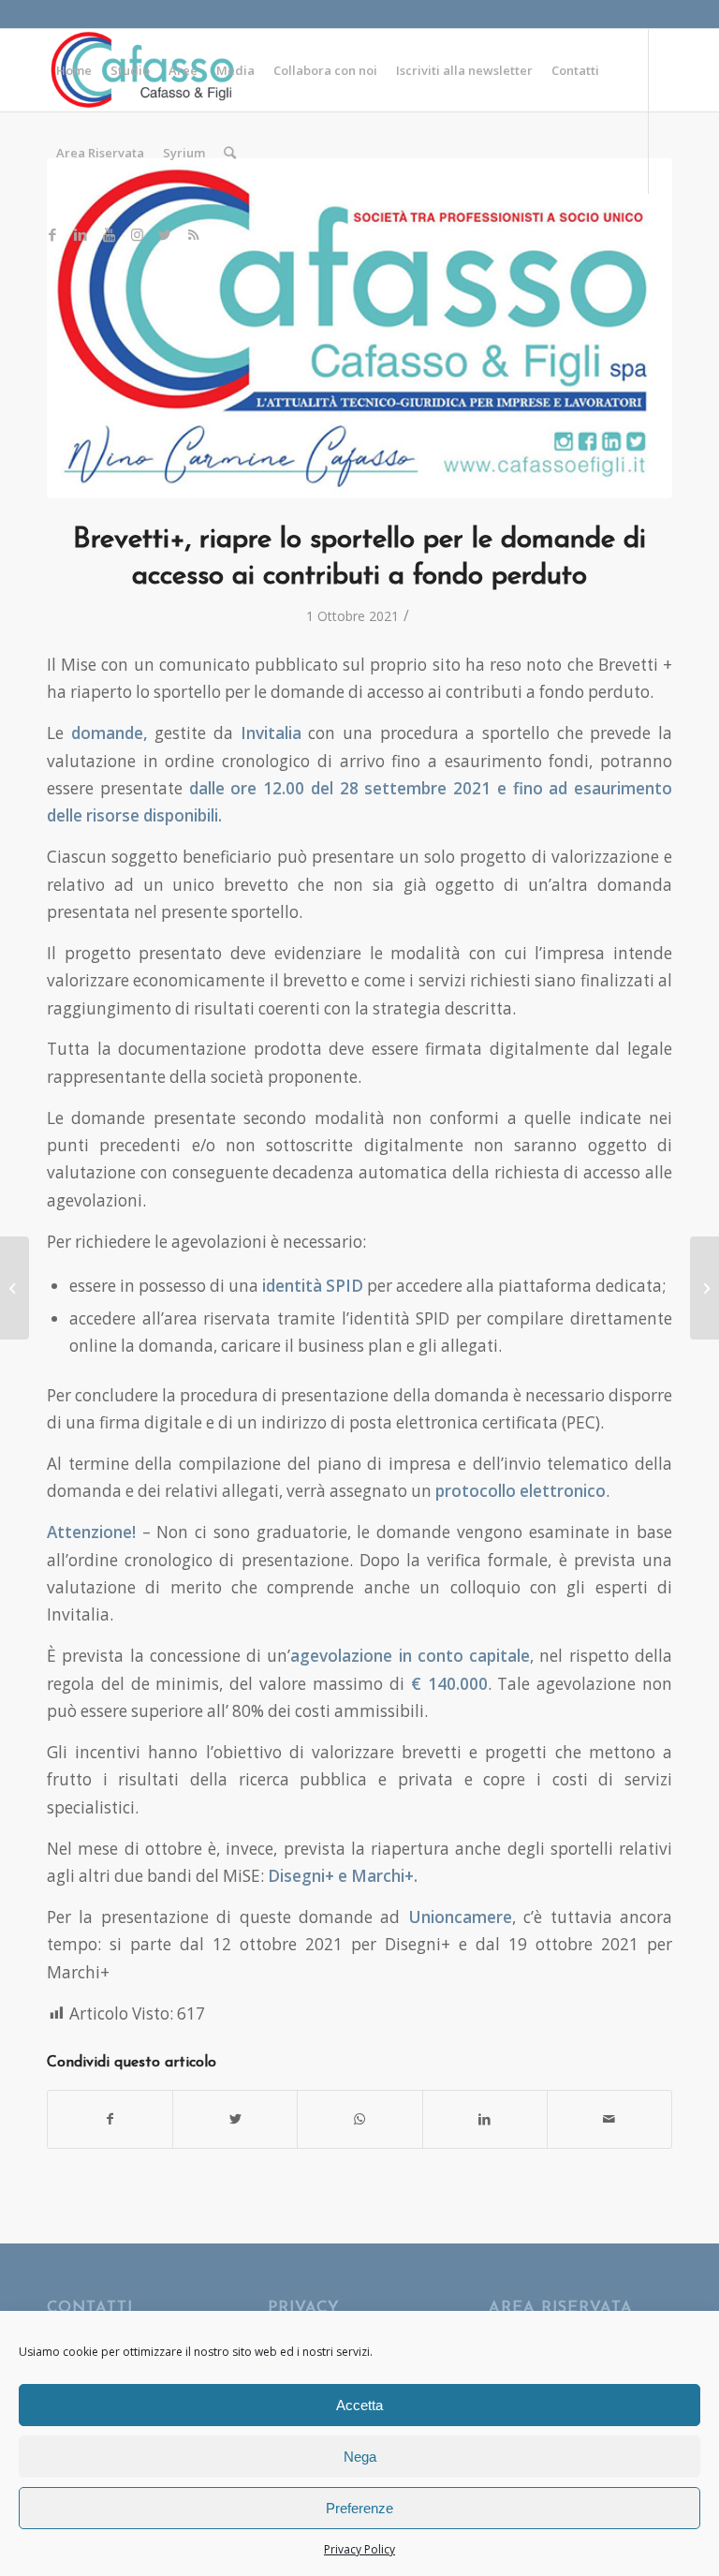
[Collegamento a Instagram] (137, 234)
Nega (360, 2457)
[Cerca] (230, 153)
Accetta (359, 2405)
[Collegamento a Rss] (193, 234)
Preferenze (359, 2508)
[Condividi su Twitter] (235, 2119)
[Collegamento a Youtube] (109, 234)
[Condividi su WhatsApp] (359, 2119)
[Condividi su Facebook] (110, 2119)
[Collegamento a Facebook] (52, 234)
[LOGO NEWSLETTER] (359, 328)
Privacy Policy (359, 2549)
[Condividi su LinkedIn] (485, 2119)
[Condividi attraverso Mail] (609, 2119)
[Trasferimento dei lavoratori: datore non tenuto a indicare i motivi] (15, 1288)
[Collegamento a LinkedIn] (81, 234)
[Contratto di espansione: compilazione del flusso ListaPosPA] (704, 1288)
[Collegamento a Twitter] (165, 234)
